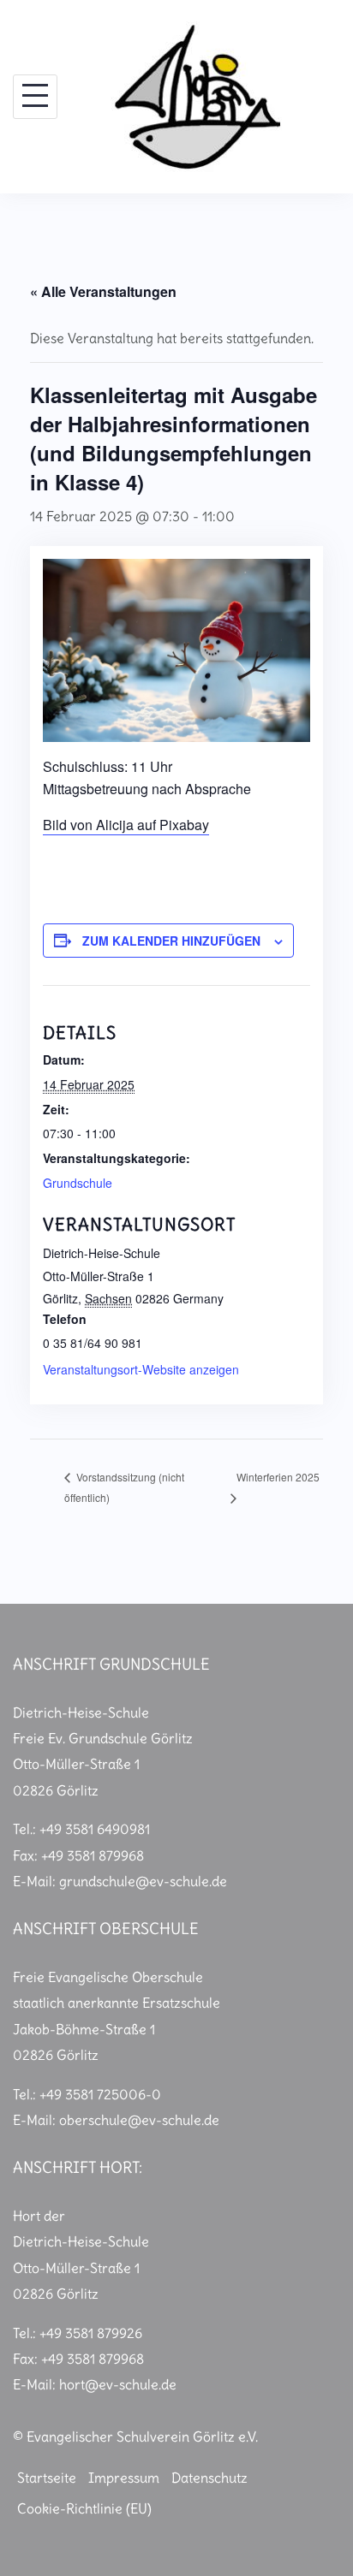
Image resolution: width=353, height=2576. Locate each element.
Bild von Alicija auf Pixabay (126, 825)
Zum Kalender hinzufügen (171, 941)
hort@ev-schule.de (118, 2384)
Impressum (124, 2478)
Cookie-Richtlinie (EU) (84, 2508)
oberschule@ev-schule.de (139, 2120)
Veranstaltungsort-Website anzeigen (141, 1369)
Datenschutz (209, 2478)
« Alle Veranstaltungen (103, 291)
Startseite (47, 2478)
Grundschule (78, 1183)
